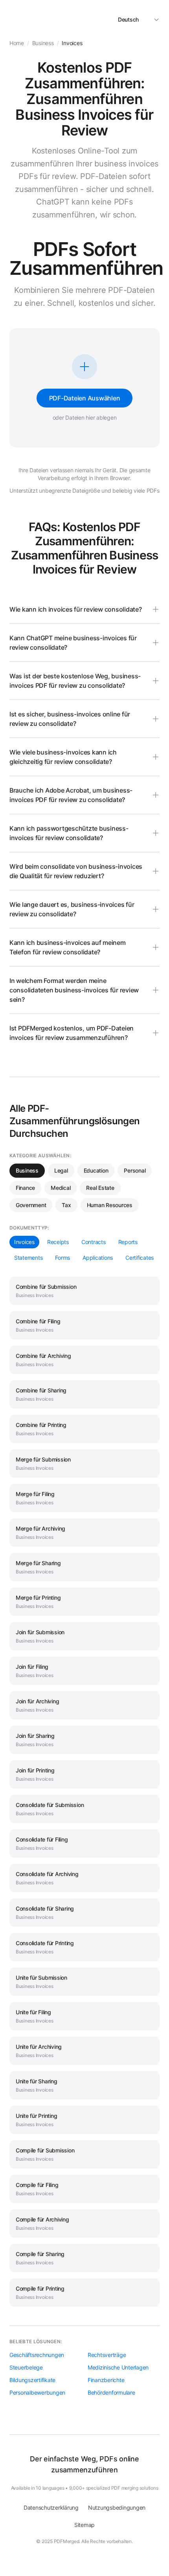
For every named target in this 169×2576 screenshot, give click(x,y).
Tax (66, 1205)
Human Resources (110, 1205)
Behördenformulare (111, 2392)
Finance (25, 1188)
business (43, 43)
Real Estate (100, 1188)
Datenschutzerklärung (51, 2507)
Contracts (94, 1242)
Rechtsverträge (107, 2355)
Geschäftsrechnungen (37, 2355)
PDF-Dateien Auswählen (85, 398)
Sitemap (84, 2525)
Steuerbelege (26, 2367)
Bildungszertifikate (32, 2380)
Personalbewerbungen (37, 2392)
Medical (61, 1188)
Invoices (24, 1242)
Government (31, 1205)
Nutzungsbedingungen (117, 2507)
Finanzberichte (106, 2380)
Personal (135, 1170)
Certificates (140, 1258)
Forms (62, 1258)
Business (27, 1170)
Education (96, 1170)
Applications (98, 1258)
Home (17, 43)
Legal (61, 1170)
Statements (28, 1258)
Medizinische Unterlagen (118, 2367)
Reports (128, 1242)
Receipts (58, 1242)
